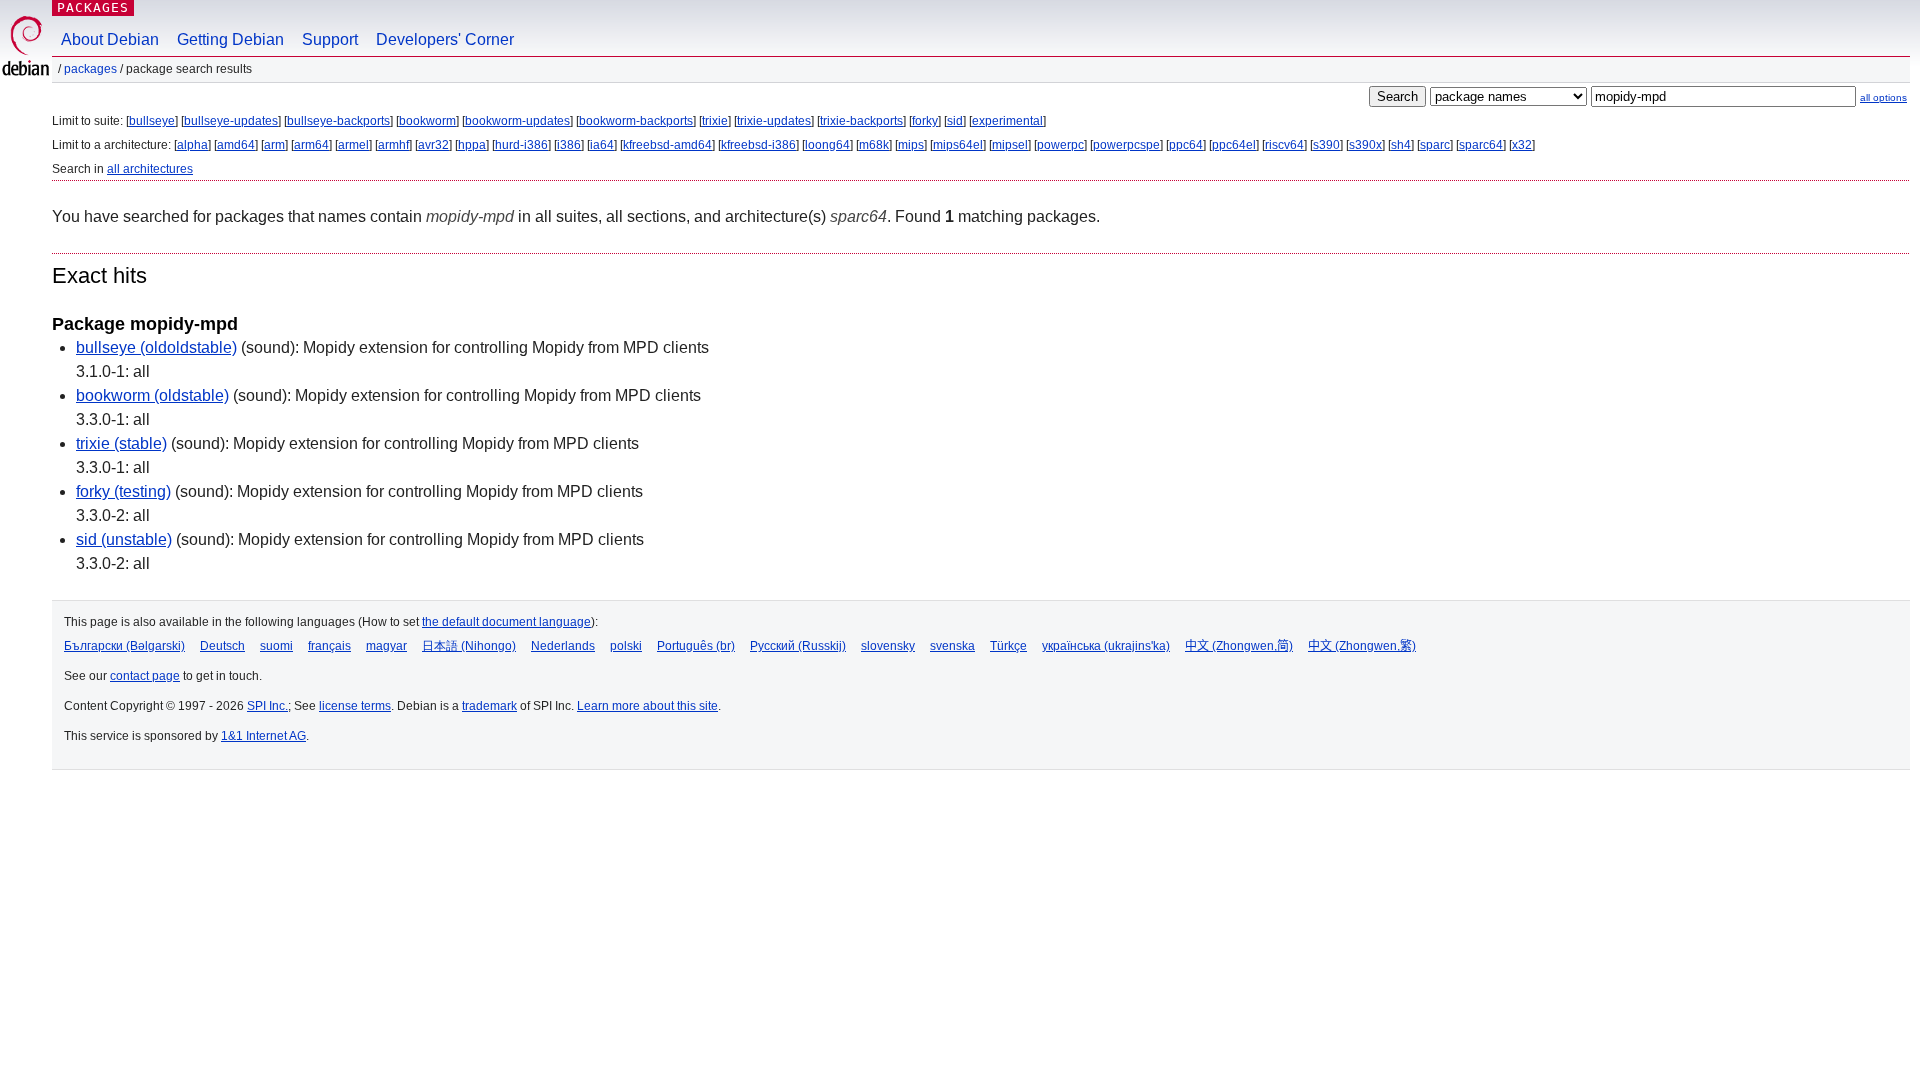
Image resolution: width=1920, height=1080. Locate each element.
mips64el (958, 145)
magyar (386, 646)
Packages (93, 7)
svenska (952, 646)
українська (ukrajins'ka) (1106, 646)
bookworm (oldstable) (152, 395)
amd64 (236, 145)
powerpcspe (1126, 145)
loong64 (827, 145)
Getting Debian (230, 39)
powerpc (1060, 145)
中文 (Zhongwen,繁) (1362, 646)
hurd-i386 (521, 145)
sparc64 (1481, 145)
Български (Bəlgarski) (124, 646)
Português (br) (696, 646)
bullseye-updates (231, 121)
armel (353, 145)
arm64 (311, 145)
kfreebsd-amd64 (667, 145)
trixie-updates (774, 121)
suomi (276, 646)
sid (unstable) (124, 539)
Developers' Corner (445, 39)
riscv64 (1284, 145)
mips (911, 145)
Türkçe (1008, 646)
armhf (393, 145)
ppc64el (1234, 145)
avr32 (433, 145)
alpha (192, 145)
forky (925, 121)
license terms (355, 706)
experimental (1007, 121)
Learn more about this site (647, 706)
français (329, 646)
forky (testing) (123, 491)
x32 (1522, 145)
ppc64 (1186, 145)
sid (955, 121)
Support (330, 39)
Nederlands (563, 646)
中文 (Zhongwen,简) (1239, 646)
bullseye (152, 121)
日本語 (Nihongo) (469, 646)
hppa (472, 145)
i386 (569, 145)
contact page (145, 676)
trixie (715, 121)
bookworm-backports (636, 121)
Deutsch (222, 646)
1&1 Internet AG (263, 736)
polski (626, 646)
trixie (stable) (121, 443)
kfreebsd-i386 (758, 145)
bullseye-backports (338, 121)
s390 (1326, 145)
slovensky (888, 646)
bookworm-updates (517, 121)
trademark (489, 706)
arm (274, 145)
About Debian (110, 39)
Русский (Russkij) (798, 646)
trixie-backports (861, 121)
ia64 (602, 145)
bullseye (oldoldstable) (156, 347)
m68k (874, 145)
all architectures (150, 169)
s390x (1365, 145)
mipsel (1010, 145)
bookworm (427, 121)
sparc (1435, 145)
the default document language (506, 622)
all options (1883, 97)
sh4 (1401, 145)
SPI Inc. (267, 706)
